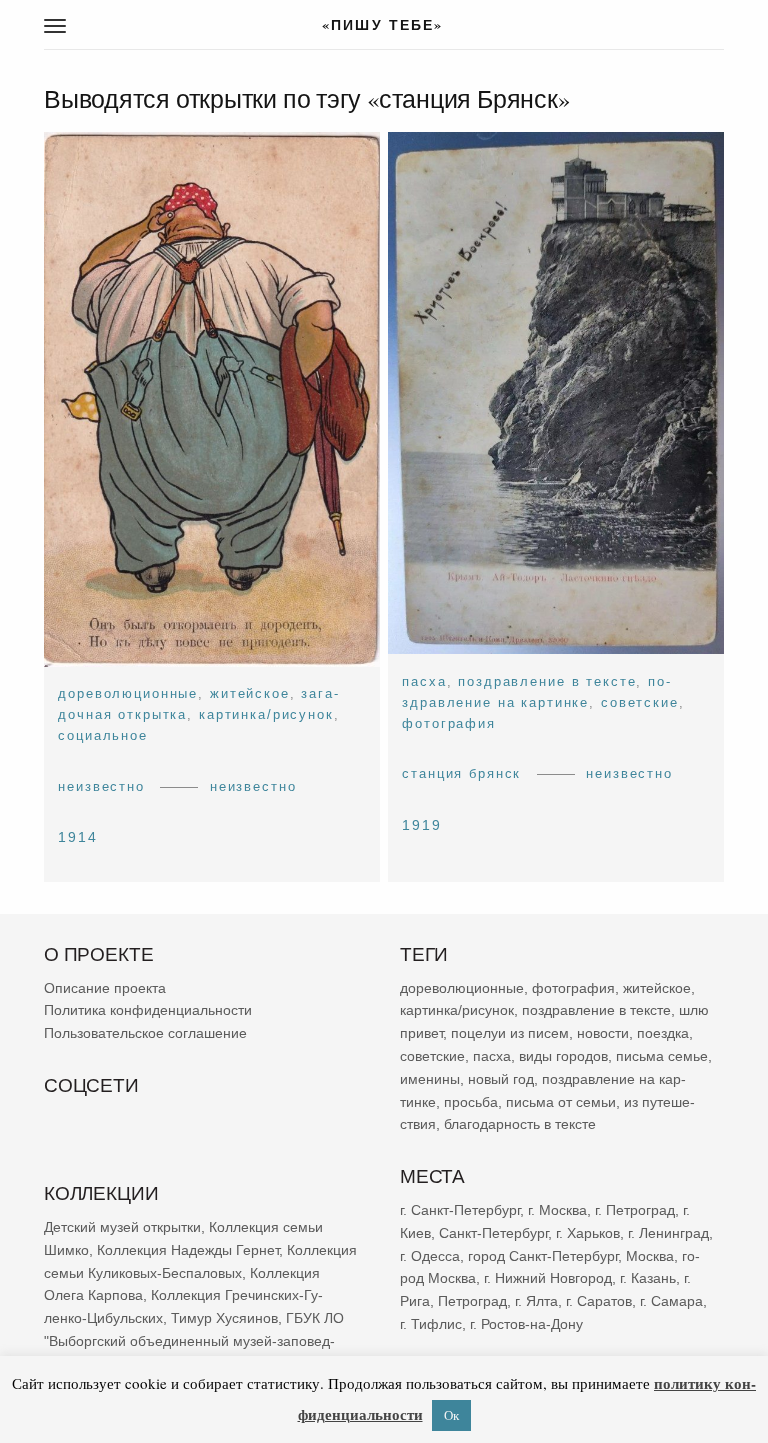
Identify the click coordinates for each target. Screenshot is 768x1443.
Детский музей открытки (122, 1227)
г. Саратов (599, 1301)
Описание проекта (105, 988)
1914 (78, 837)
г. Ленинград (668, 1233)
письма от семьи (561, 1102)
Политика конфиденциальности (148, 1011)
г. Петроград (635, 1210)
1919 (422, 825)
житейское (250, 693)
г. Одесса (430, 1256)
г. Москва (557, 1210)
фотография (449, 723)
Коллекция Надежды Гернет (188, 1250)
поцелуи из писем (510, 1033)
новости (603, 1033)
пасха (424, 681)
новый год (501, 1079)
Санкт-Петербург (493, 1233)
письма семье (662, 1056)
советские (640, 702)
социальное (103, 736)
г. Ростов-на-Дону (526, 1324)
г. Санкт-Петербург (460, 1210)
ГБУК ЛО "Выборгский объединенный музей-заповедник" (194, 1341)
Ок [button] (451, 1415)
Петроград (472, 1301)
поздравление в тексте (547, 681)
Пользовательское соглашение (145, 1033)
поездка (663, 1033)
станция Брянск (461, 774)
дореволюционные (128, 693)
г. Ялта (536, 1301)
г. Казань (648, 1278)
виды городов (563, 1056)
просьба (471, 1102)
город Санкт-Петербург (543, 1256)
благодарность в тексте (520, 1125)
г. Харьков (588, 1233)
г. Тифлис (431, 1324)
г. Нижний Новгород (548, 1278)
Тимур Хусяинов (224, 1318)
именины (430, 1079)
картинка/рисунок (266, 714)
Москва (650, 1256)
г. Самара (671, 1301)
